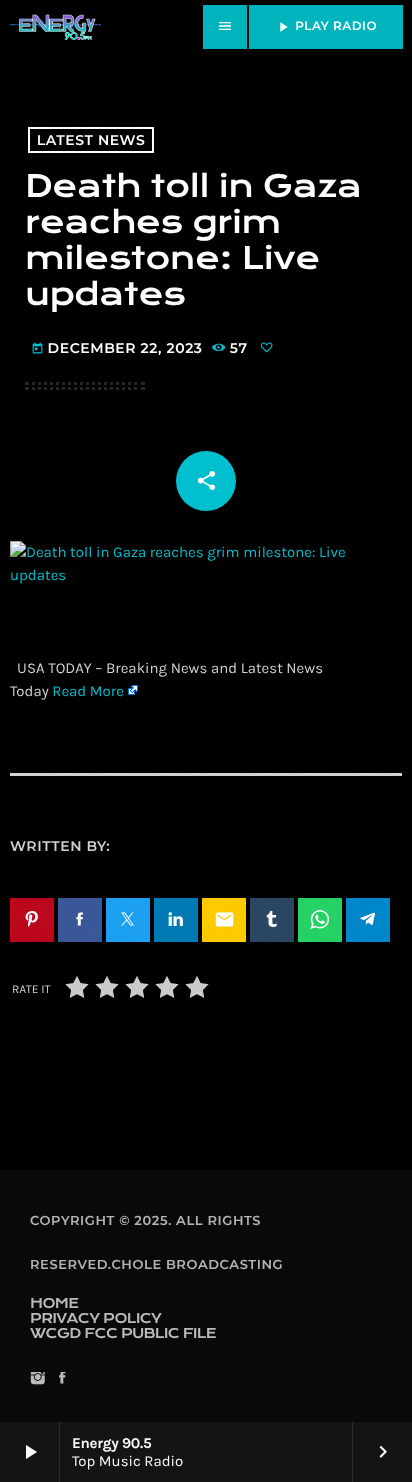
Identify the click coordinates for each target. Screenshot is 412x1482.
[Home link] (55, 27)
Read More (88, 691)
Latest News (91, 140)
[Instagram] (37, 1379)
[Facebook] (61, 1379)
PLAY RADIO (326, 27)
